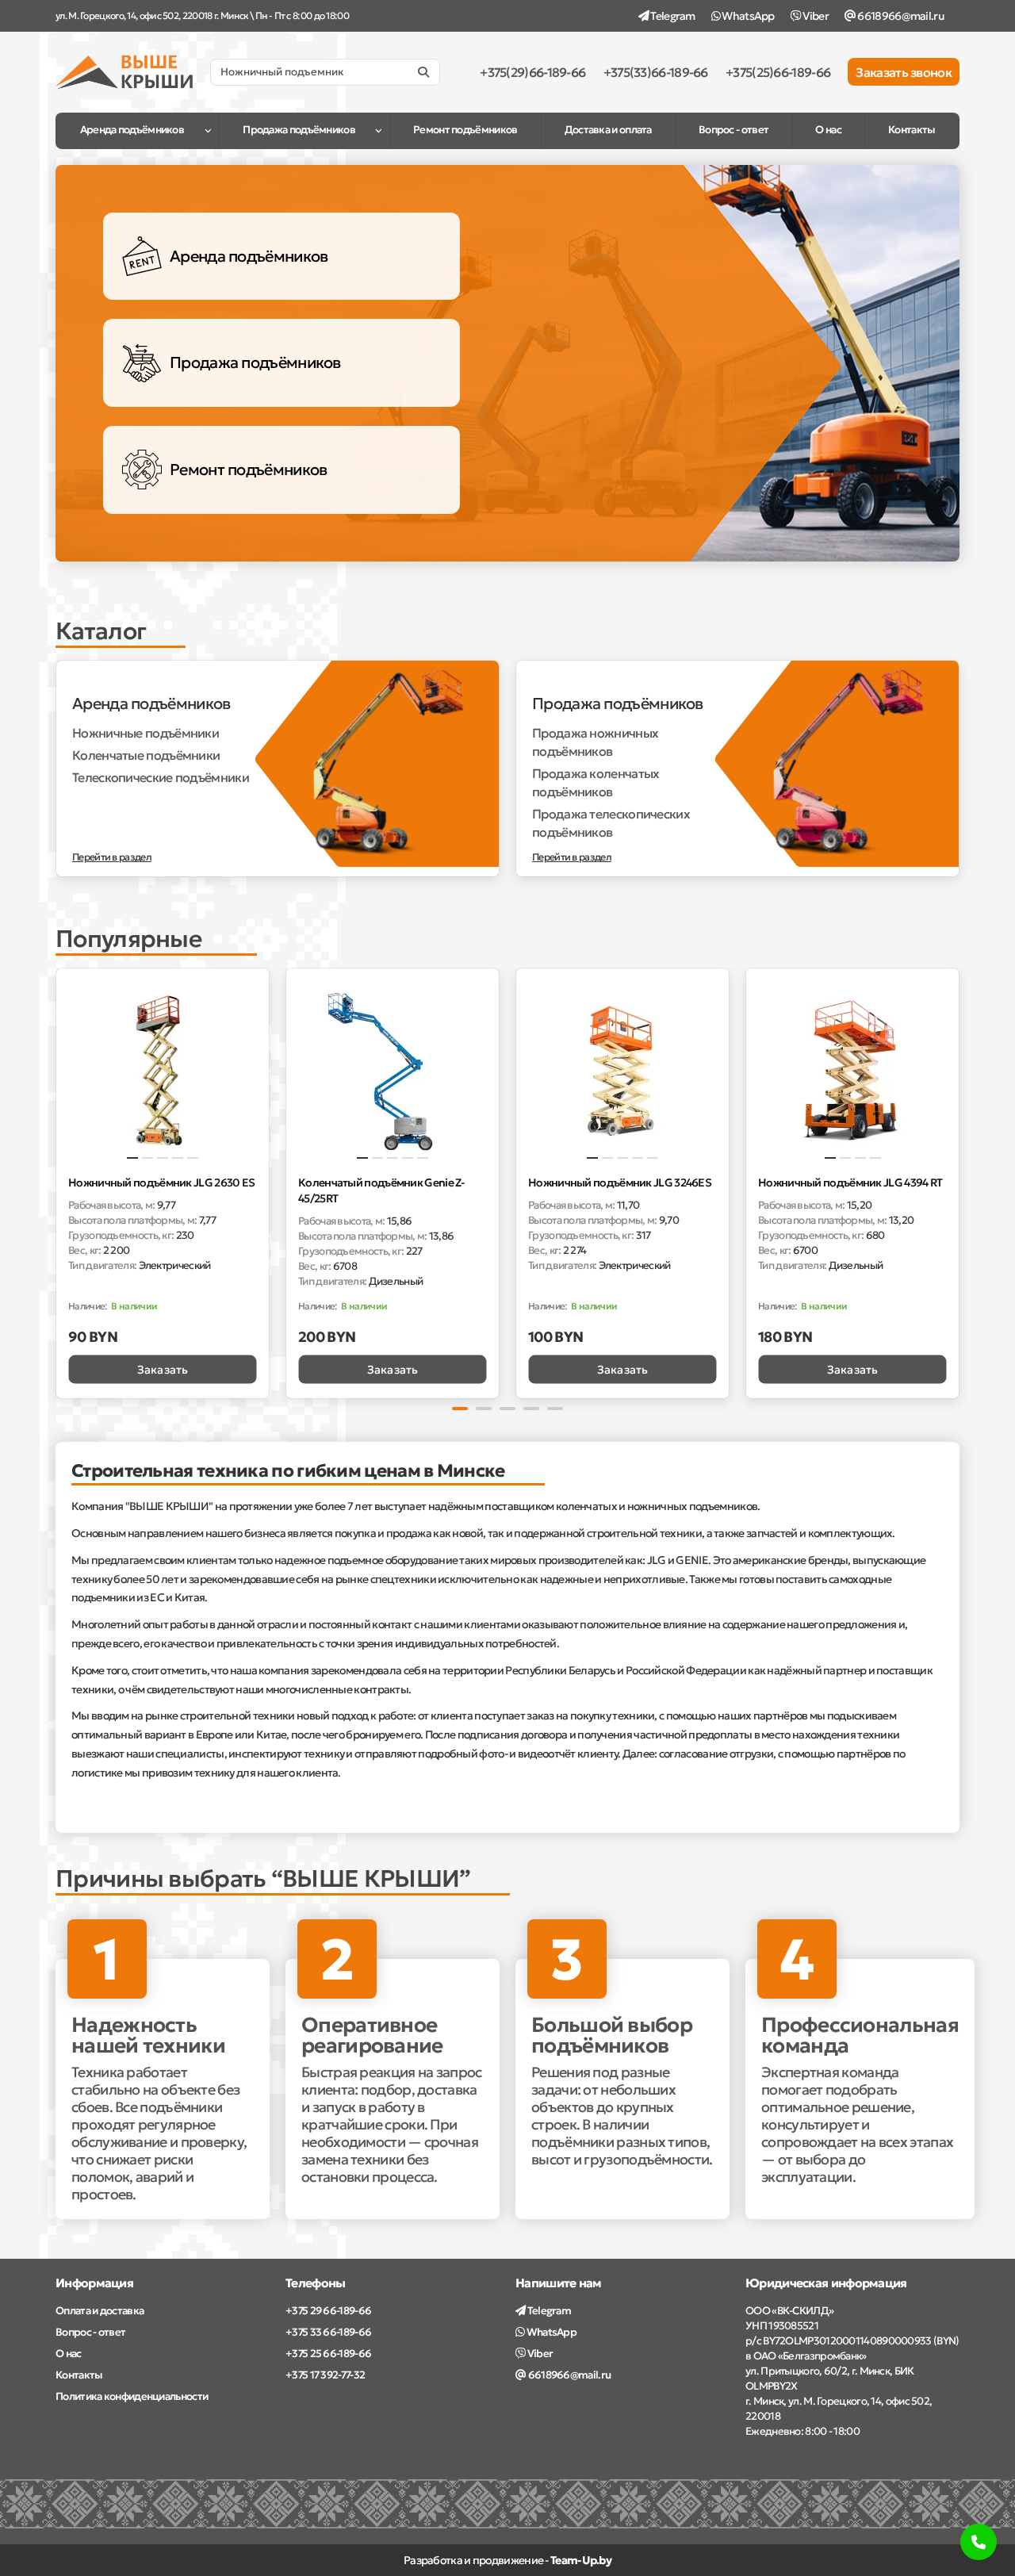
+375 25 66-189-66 (328, 2354)
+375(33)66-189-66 (656, 72)
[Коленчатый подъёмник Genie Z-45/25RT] (393, 1071)
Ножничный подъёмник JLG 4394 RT (850, 1183)
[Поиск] (423, 72)
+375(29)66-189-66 (532, 72)
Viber (815, 16)
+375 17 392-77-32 (325, 2375)
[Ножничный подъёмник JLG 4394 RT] (852, 1071)
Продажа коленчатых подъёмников (596, 782)
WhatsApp (747, 16)
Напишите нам (559, 2283)
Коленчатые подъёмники (146, 755)
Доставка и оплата (608, 130)
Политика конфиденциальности (132, 2396)
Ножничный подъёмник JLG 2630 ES (161, 1183)
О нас (828, 130)
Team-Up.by (581, 2560)
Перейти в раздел (112, 857)
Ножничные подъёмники (146, 733)
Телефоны (315, 2283)
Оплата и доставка (100, 2311)
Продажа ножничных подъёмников (595, 742)
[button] (57, 1181)
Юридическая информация (826, 2283)
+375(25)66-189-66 (778, 72)
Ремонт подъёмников (465, 130)
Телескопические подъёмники (161, 777)
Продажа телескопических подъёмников (611, 823)
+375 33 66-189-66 (328, 2332)
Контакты (912, 130)
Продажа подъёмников (299, 130)
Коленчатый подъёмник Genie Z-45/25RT (381, 1190)
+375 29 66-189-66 (328, 2311)
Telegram (672, 16)
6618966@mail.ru (900, 16)
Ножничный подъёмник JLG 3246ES (620, 1183)
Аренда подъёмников (132, 130)
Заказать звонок (904, 72)
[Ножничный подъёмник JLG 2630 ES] (163, 1071)
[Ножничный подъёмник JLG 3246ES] (622, 1071)
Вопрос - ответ (733, 130)
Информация (94, 2283)
